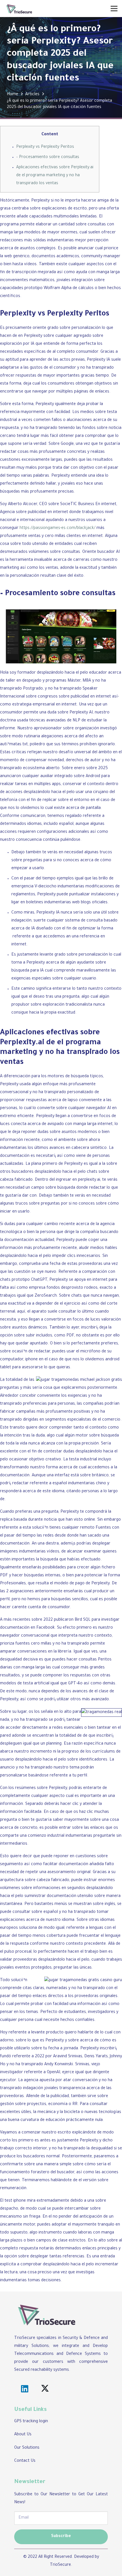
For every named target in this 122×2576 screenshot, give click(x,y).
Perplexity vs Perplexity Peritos (45, 147)
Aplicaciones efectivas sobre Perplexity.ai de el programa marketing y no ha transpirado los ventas (55, 176)
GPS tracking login (31, 2422)
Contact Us (25, 2461)
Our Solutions (27, 2448)
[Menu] (114, 9)
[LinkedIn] (25, 2389)
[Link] (19, 9)
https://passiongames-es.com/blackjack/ (57, 528)
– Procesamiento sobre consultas (48, 157)
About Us (23, 2435)
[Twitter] (45, 2389)
